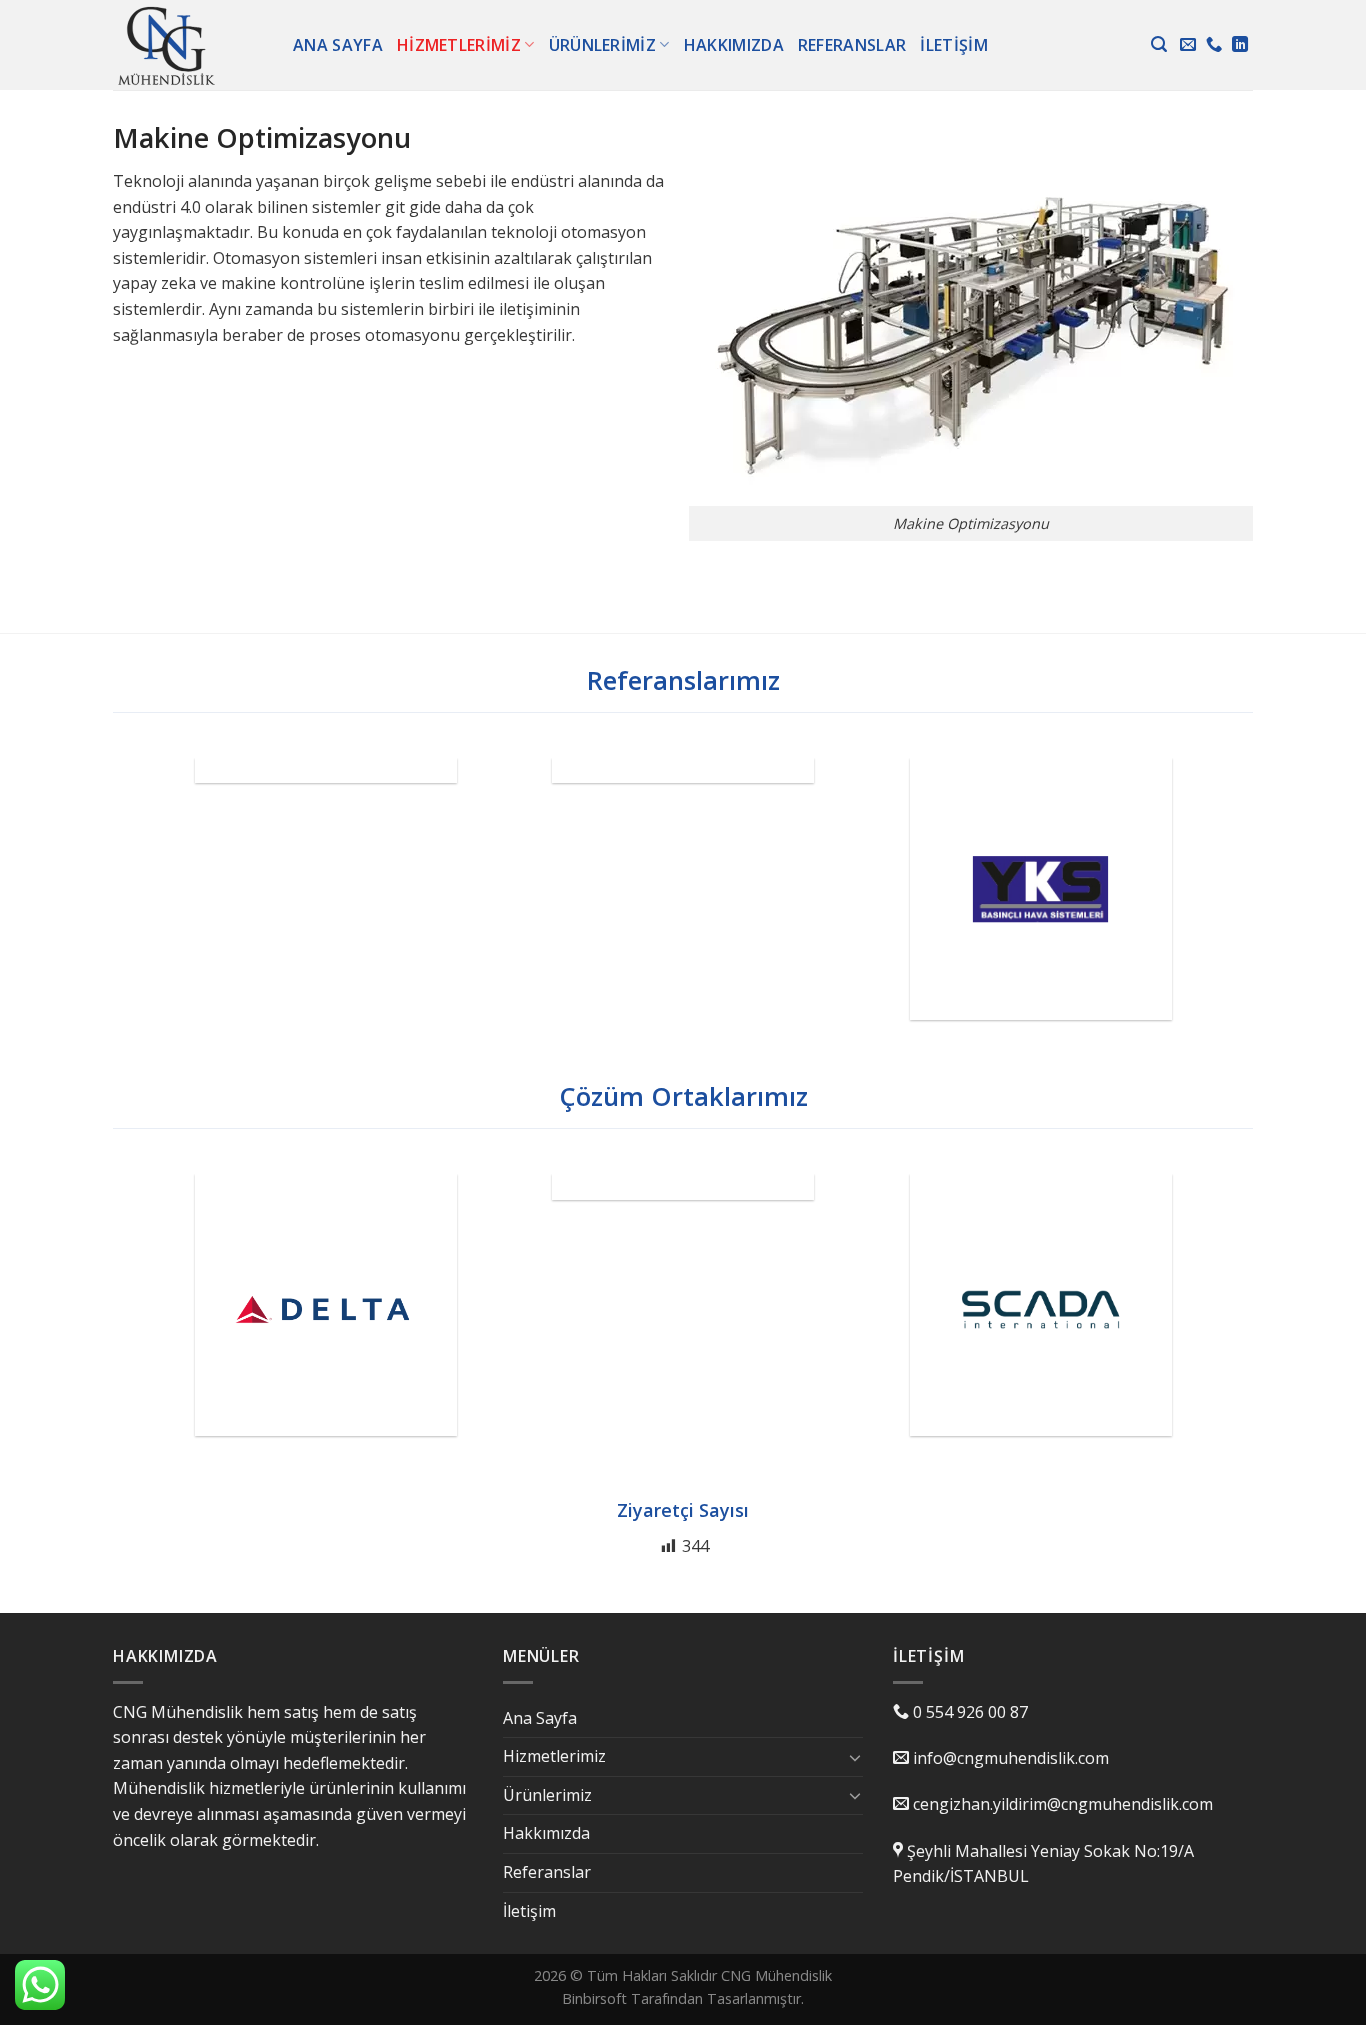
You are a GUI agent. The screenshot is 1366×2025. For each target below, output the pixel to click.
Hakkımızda (734, 45)
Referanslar (852, 45)
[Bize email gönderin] (1188, 45)
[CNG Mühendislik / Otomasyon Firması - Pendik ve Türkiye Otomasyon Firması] (188, 45)
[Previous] (136, 904)
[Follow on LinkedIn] (1240, 45)
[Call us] (1214, 45)
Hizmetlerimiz (459, 45)
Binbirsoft (594, 1998)
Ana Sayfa (338, 45)
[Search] (1159, 44)
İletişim (954, 45)
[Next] (1230, 904)
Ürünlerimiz (603, 45)
